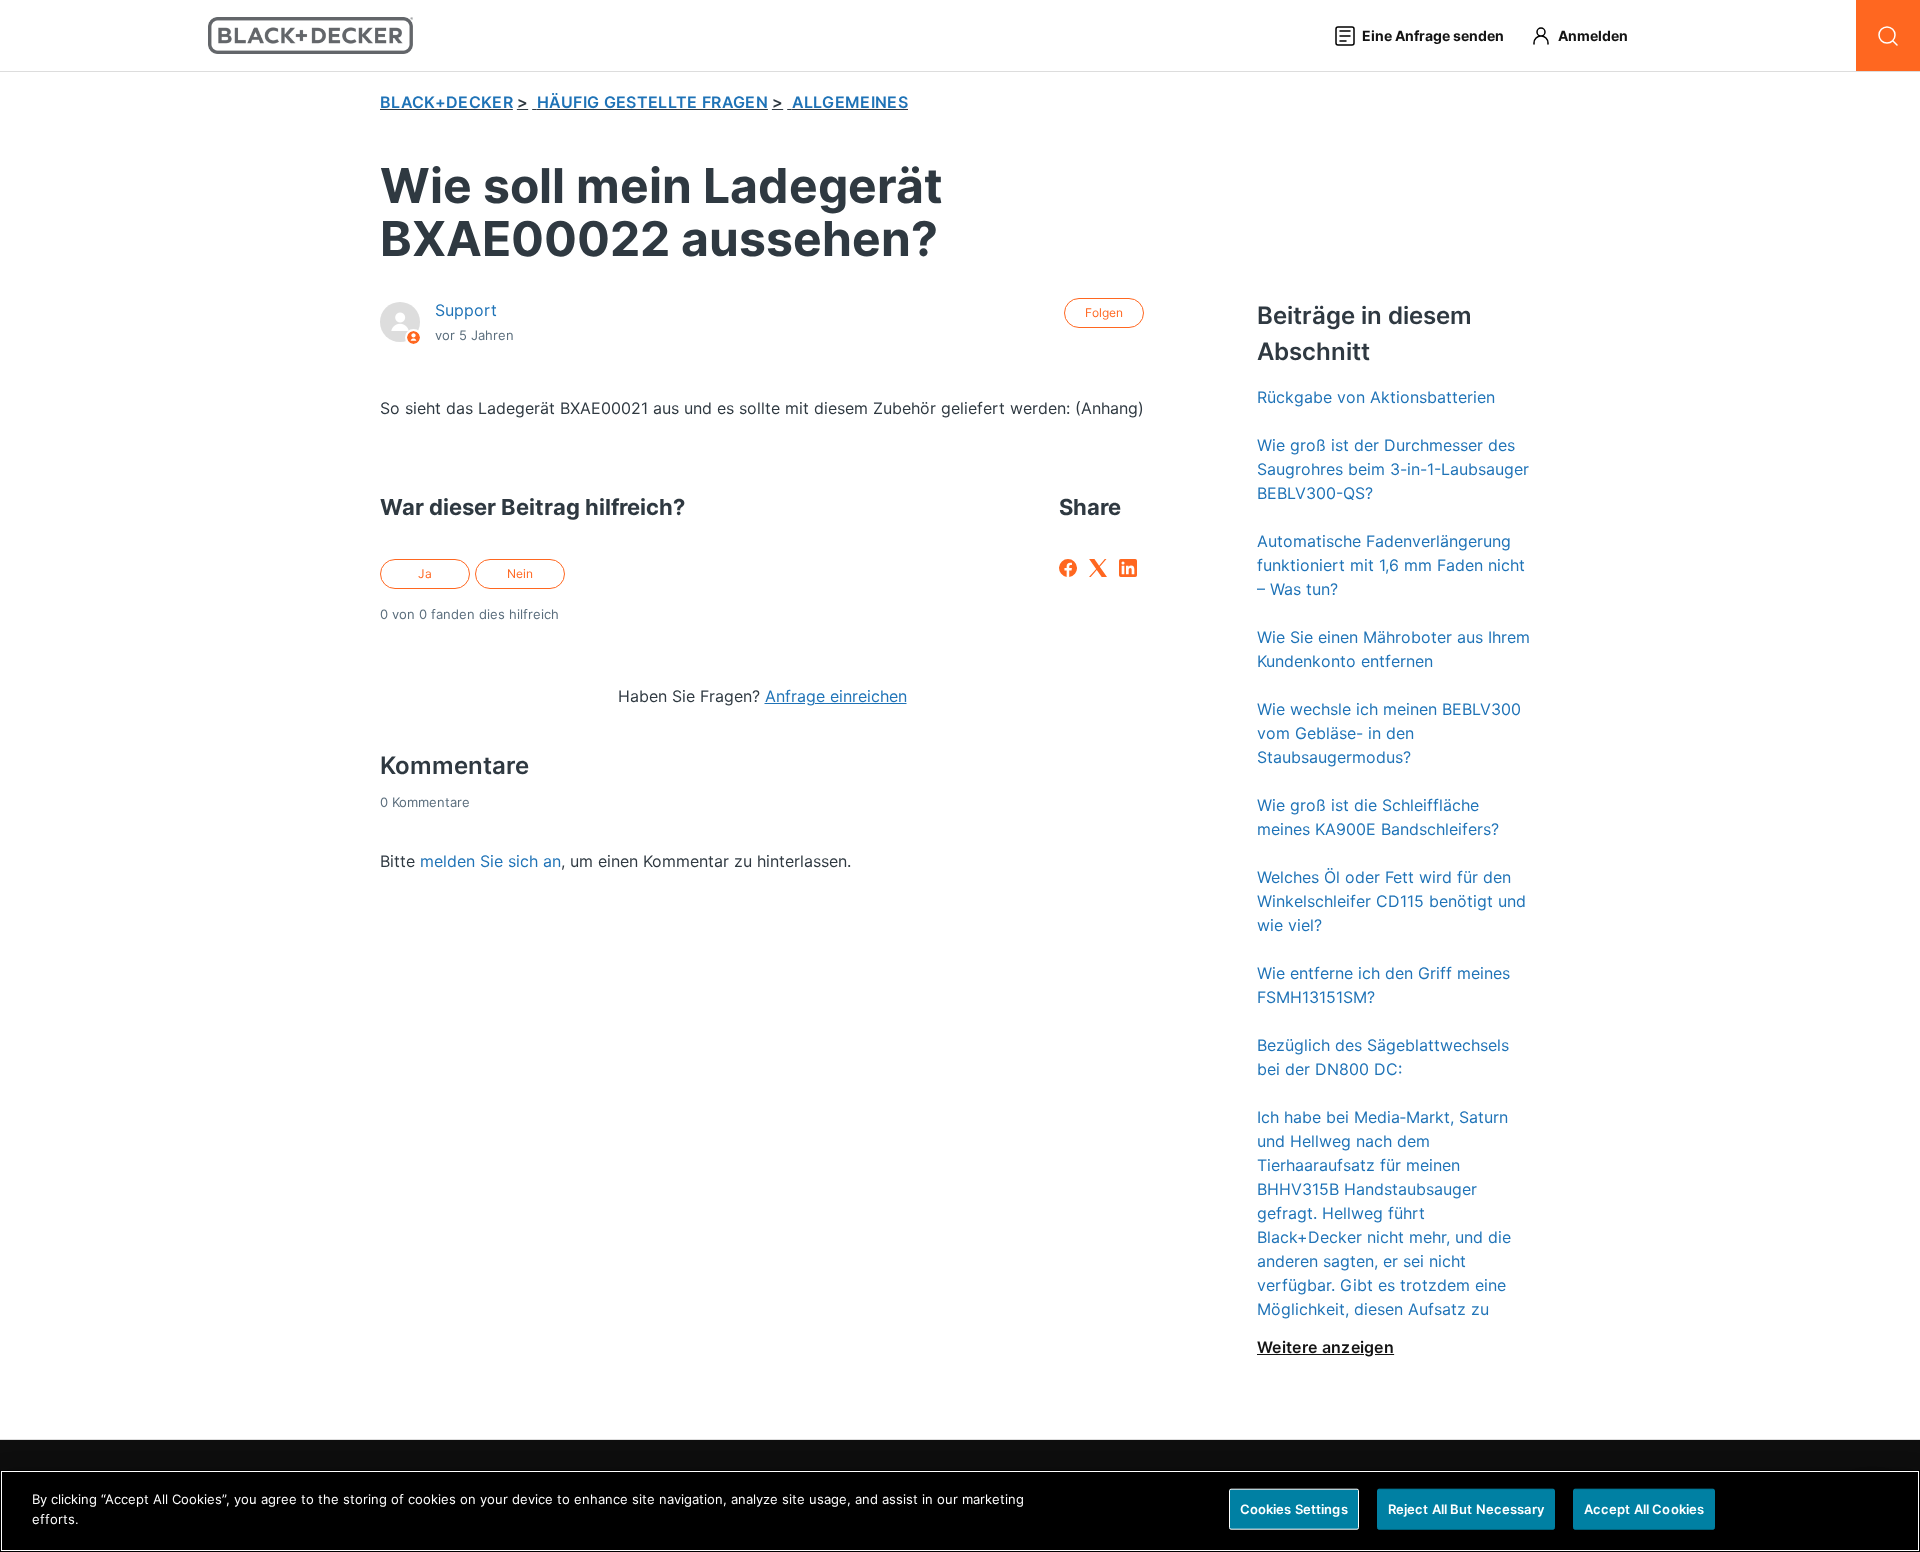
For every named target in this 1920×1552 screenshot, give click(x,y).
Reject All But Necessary (1466, 1509)
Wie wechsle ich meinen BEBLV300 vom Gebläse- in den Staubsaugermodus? (1389, 733)
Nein (520, 573)
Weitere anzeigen (1325, 1347)
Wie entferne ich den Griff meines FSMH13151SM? (1383, 985)
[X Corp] (1098, 568)
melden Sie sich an (490, 861)
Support (466, 310)
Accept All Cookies (1644, 1509)
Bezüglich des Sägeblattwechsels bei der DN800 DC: (1383, 1057)
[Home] (310, 35)
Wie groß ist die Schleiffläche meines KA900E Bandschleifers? (1378, 817)
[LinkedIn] (1128, 568)
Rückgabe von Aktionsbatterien (1376, 397)
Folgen (1104, 312)
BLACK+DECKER (446, 102)
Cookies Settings (1294, 1509)
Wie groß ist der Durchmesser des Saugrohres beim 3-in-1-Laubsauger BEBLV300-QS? (1393, 469)
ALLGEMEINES (850, 102)
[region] (960, 1511)
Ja (425, 573)
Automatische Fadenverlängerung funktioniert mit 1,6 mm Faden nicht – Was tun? (1391, 565)
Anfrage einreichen (836, 696)
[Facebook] (1068, 568)
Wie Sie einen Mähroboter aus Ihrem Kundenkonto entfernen (1393, 649)
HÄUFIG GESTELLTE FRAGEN (652, 102)
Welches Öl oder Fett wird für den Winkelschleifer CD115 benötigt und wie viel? (1391, 901)
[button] (1588, 35)
